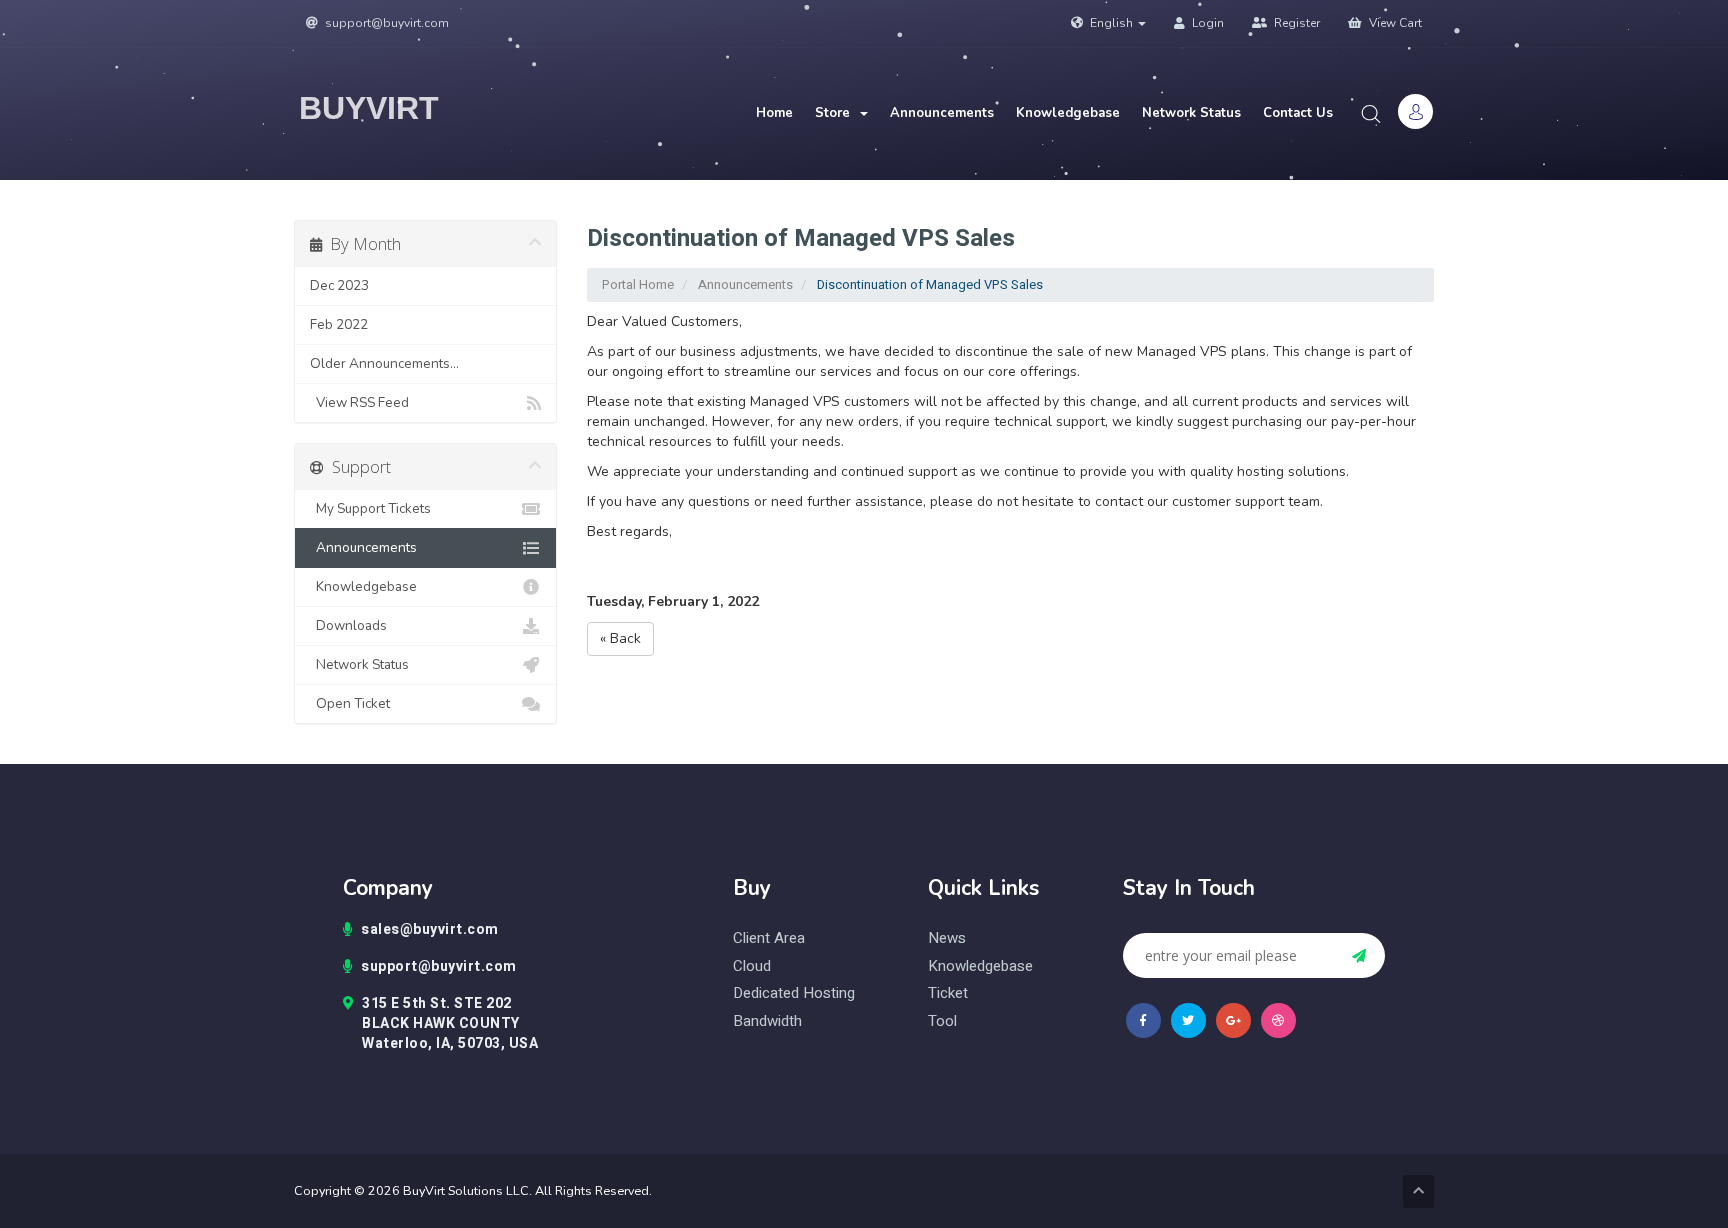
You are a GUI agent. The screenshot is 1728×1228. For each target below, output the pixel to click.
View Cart (1394, 23)
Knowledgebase (1068, 113)
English (1111, 23)
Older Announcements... (384, 363)
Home (774, 113)
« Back (620, 638)
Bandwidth (767, 1021)
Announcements (942, 113)
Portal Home (638, 284)
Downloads (348, 625)
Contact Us (1298, 113)
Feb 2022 (339, 324)
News (947, 938)
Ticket (948, 993)
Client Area (769, 938)
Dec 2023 (339, 285)
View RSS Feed (359, 402)
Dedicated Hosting (794, 993)
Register (1295, 23)
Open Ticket (350, 703)
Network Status (1191, 113)
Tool (942, 1021)
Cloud (752, 966)
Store (836, 113)
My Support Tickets (370, 508)
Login (1206, 23)
